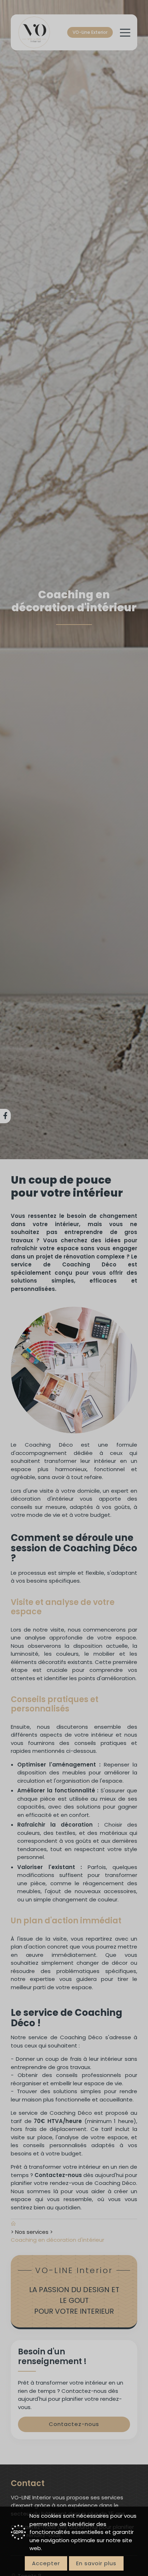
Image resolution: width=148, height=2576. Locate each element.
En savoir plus (96, 2563)
